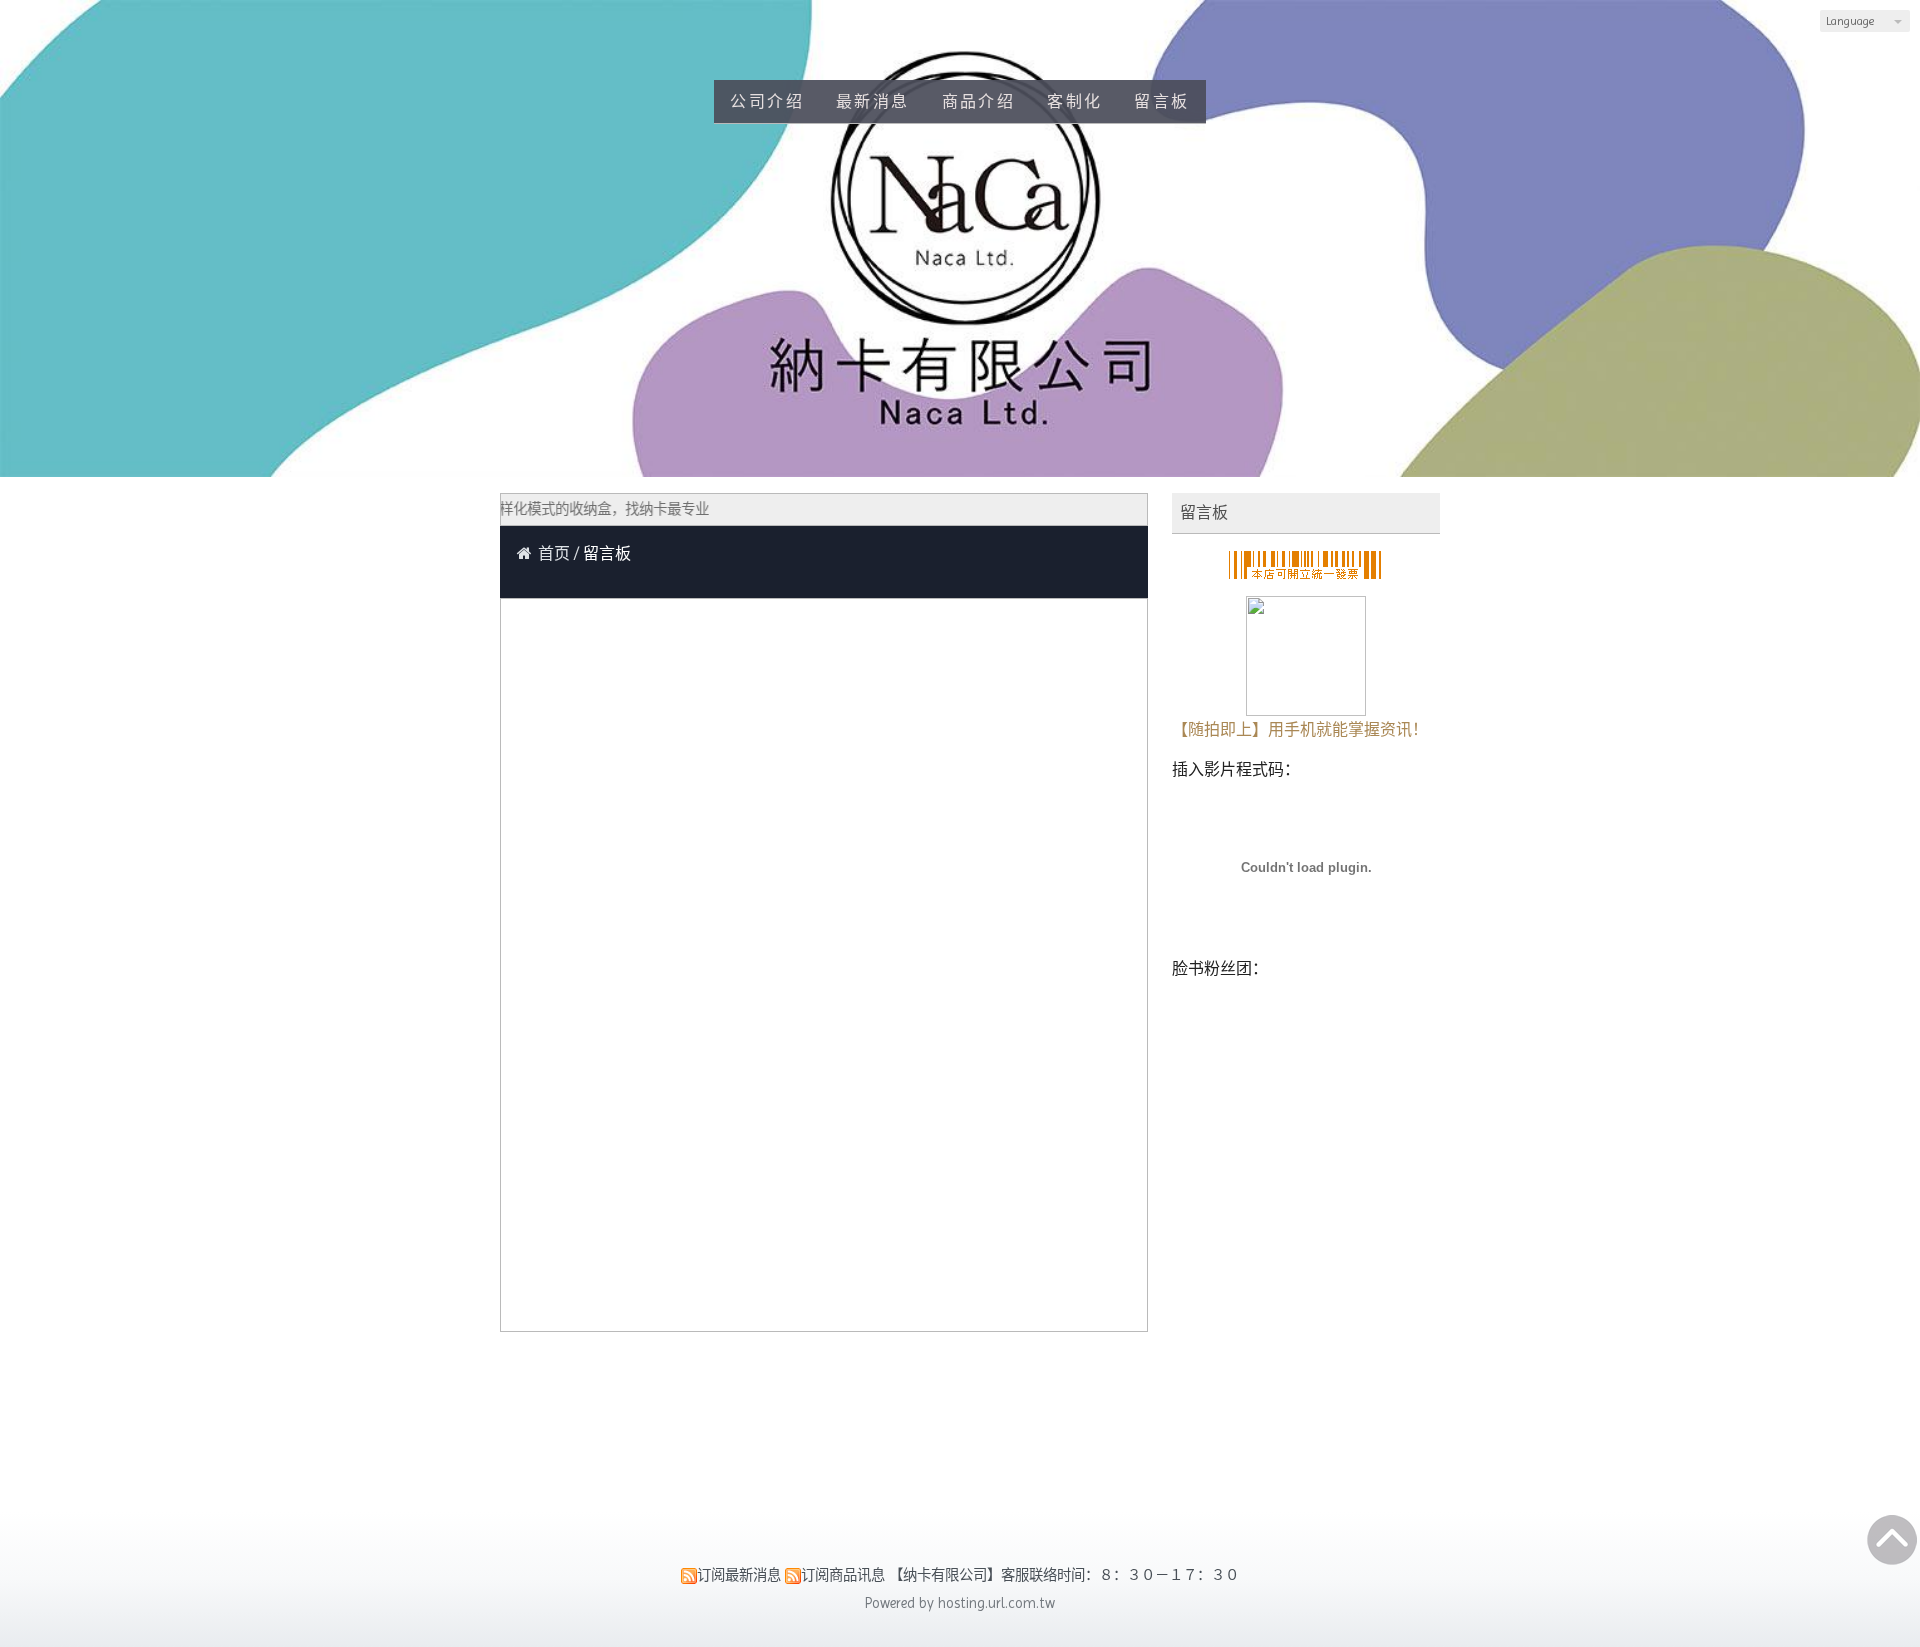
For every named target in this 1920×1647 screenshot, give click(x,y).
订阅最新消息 (739, 1575)
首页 (554, 553)
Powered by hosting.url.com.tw (960, 1603)
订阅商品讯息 (843, 1575)
